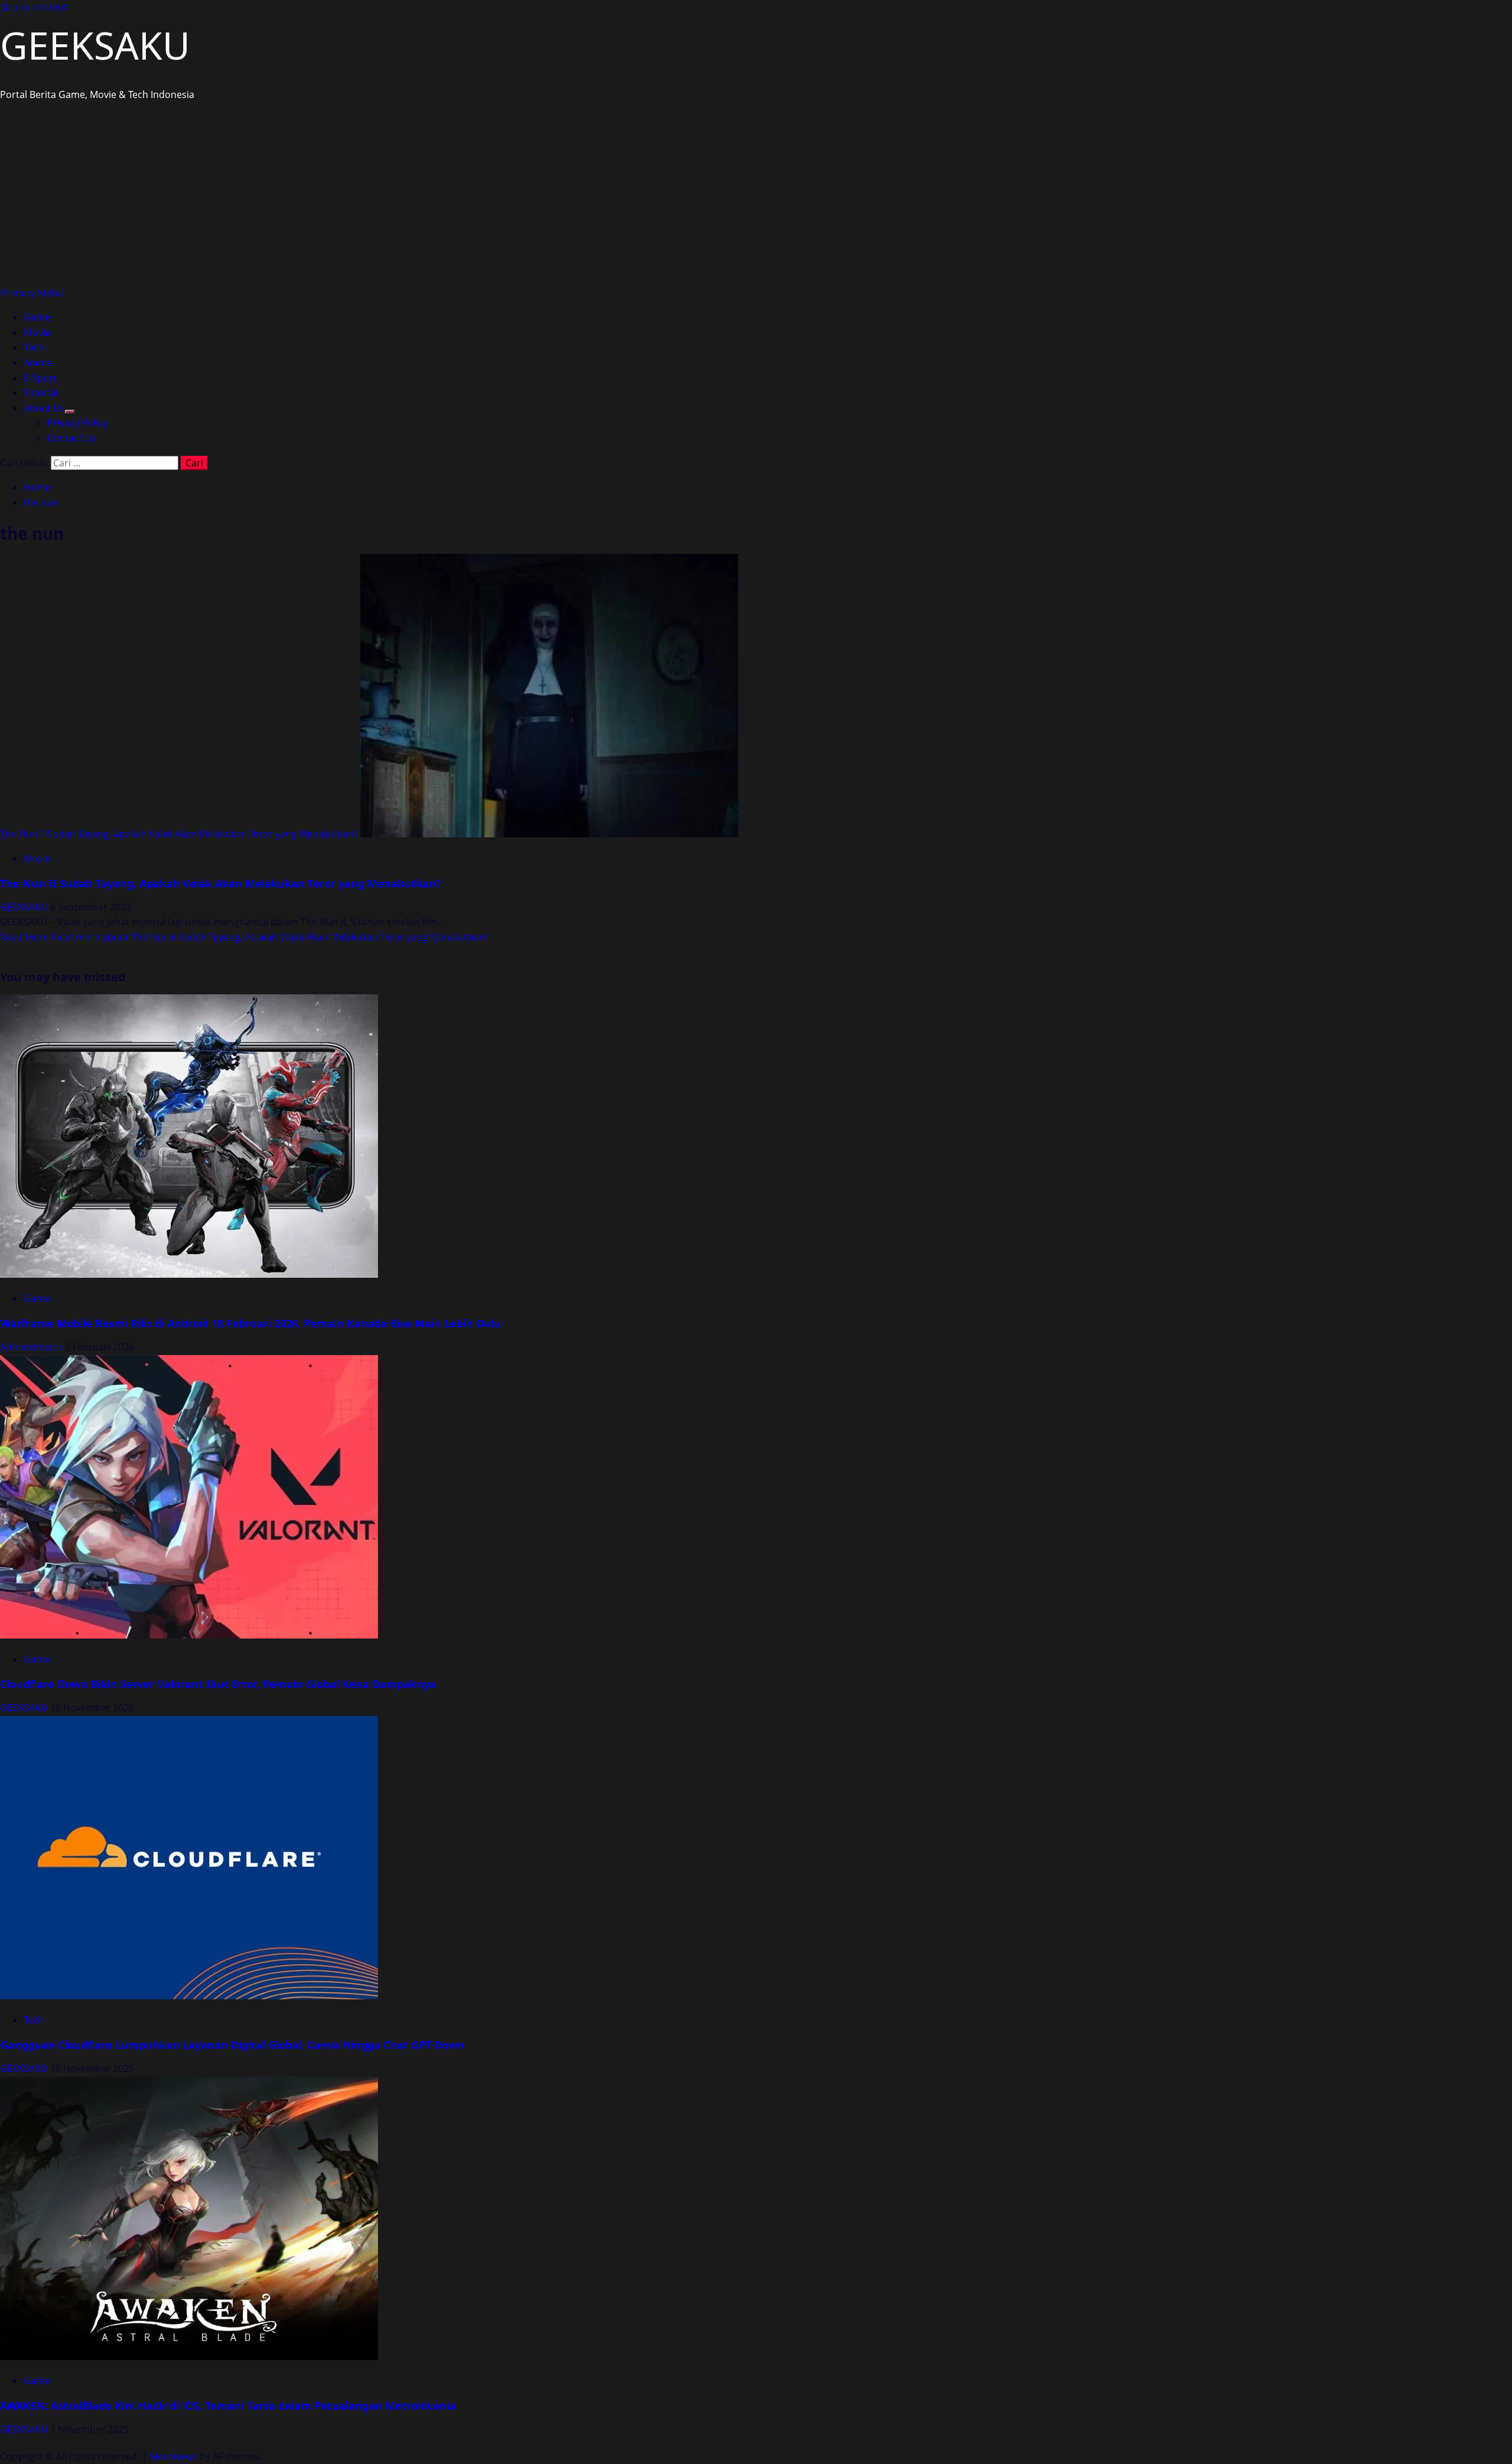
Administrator (32, 1347)
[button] (32, 293)
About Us (44, 408)
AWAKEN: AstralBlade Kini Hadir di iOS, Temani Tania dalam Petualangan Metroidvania (228, 2406)
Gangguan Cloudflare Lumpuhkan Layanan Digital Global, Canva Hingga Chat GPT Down (232, 2045)
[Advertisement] (756, 197)
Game (37, 317)
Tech (34, 347)
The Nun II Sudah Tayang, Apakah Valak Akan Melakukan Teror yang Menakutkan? (179, 834)
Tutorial (41, 393)
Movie (37, 332)
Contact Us (72, 438)
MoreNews (173, 2456)
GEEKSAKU (95, 45)
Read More (245, 937)
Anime (38, 363)
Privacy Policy (77, 423)
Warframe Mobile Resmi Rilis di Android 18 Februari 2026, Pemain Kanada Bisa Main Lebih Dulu (250, 1323)
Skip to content (34, 7)
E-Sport (40, 378)
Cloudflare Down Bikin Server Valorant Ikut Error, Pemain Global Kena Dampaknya (218, 1684)
